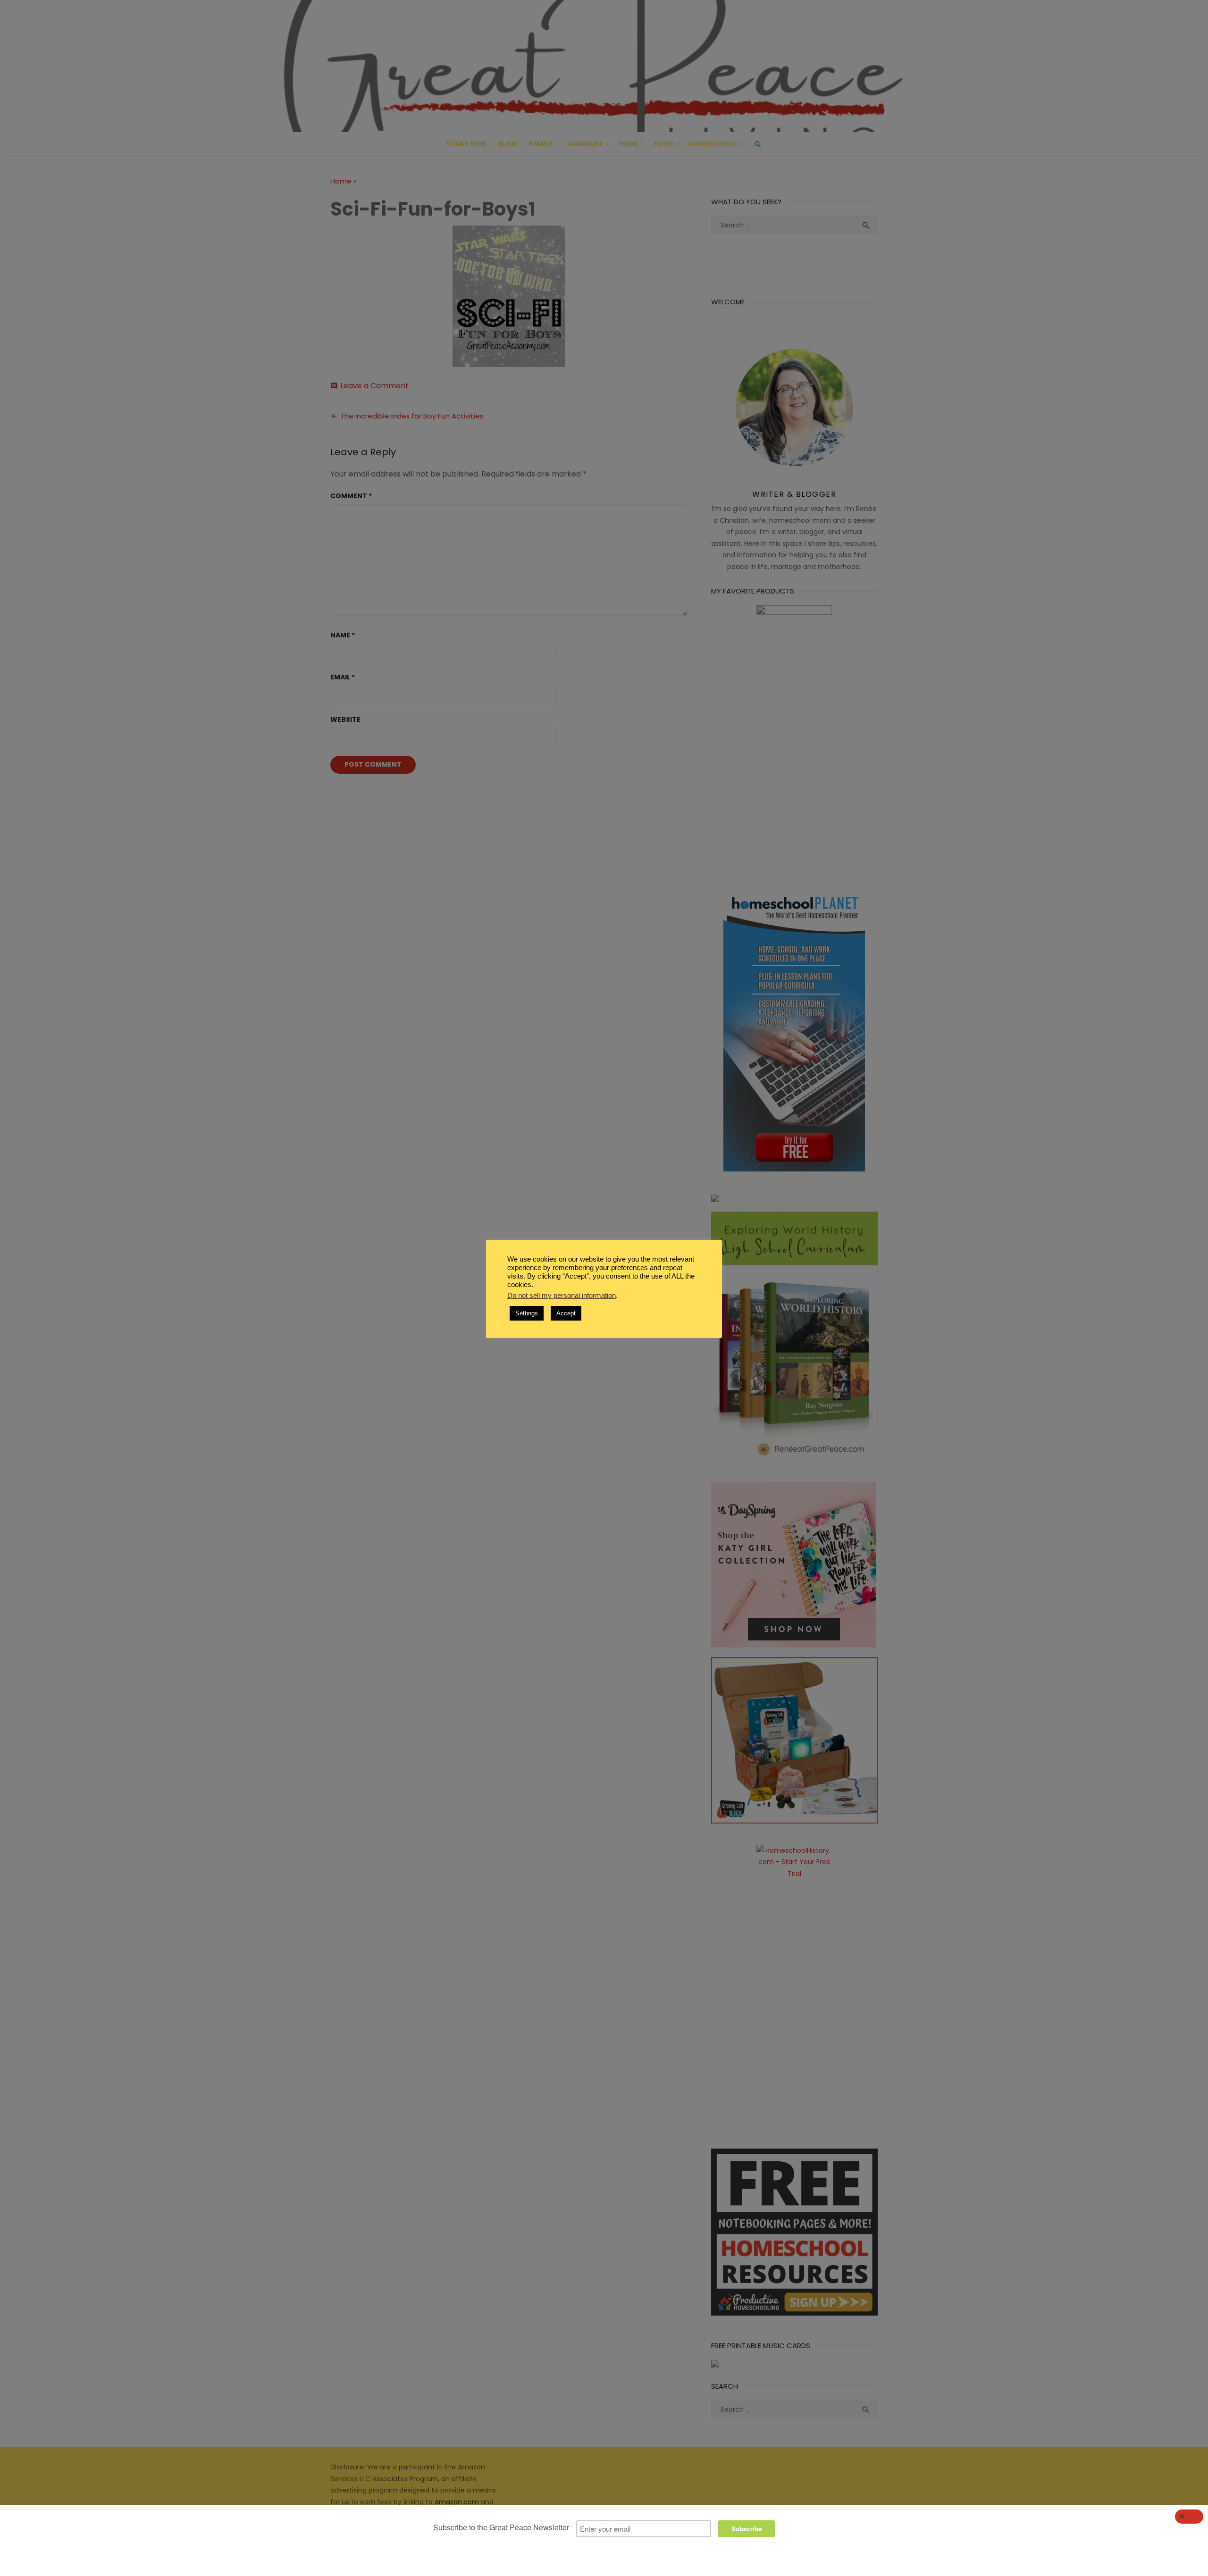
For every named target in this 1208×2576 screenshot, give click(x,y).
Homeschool (713, 144)
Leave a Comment (374, 386)
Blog (508, 144)
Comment (351, 496)
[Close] (1189, 2517)
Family (541, 144)
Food (664, 144)
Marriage (585, 144)
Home (628, 144)
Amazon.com (457, 2502)
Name (343, 635)
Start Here (466, 144)
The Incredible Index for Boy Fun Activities (412, 416)
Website (345, 719)
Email (343, 677)
